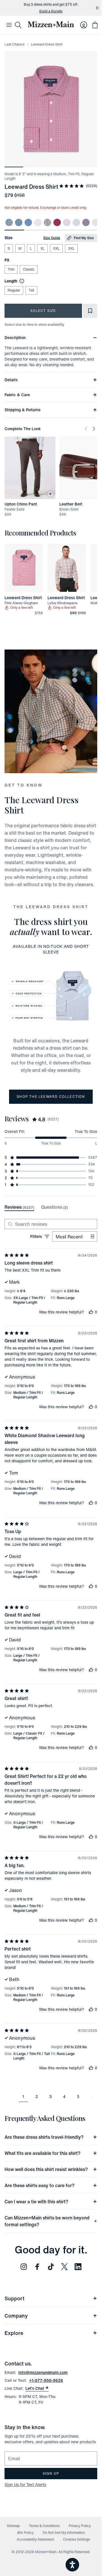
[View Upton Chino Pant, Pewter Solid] (30, 468)
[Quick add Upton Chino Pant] (50, 494)
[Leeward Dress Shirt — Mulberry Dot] (57, 222)
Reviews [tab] (19, 1207)
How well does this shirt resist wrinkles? (46, 2169)
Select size (43, 311)
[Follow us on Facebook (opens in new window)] (37, 2267)
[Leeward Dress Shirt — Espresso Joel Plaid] (96, 222)
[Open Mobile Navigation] (9, 25)
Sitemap (13, 2526)
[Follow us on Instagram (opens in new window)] (24, 2267)
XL (43, 248)
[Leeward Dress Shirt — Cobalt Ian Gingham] (28, 222)
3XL (71, 248)
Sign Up (51, 2473)
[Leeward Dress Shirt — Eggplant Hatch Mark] (67, 222)
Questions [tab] (54, 1207)
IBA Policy (25, 2533)
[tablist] (36, 1207)
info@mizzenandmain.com (43, 2372)
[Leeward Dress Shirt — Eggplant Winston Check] (47, 222)
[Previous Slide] (86, 429)
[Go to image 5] (88, 164)
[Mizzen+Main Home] (51, 24)
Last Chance (15, 44)
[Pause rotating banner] (97, 8)
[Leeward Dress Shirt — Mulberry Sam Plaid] (86, 222)
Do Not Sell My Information (64, 2533)
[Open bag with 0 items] (95, 25)
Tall (31, 290)
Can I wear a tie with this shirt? (36, 2202)
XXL (56, 248)
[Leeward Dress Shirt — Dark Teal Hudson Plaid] (9, 222)
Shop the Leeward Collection (51, 1097)
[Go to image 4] (70, 164)
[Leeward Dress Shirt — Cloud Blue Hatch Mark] (76, 222)
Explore (14, 2333)
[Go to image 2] (33, 164)
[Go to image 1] (14, 164)
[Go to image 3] (51, 164)
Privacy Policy (80, 2526)
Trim (11, 269)
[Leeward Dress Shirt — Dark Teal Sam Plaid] (19, 222)
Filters (36, 1236)
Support (14, 2298)
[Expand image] (51, 109)
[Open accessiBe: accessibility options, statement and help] (72, 2565)
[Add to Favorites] (90, 311)
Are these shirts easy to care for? (40, 2185)
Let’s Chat (37, 2388)
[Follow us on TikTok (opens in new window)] (51, 2267)
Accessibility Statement (35, 2539)
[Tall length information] (21, 281)
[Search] (18, 25)
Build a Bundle (51, 11)
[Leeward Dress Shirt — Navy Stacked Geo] (38, 222)
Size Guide (52, 238)
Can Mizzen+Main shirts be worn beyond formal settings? (47, 2221)
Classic (29, 269)
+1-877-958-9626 (46, 2380)
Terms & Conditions (44, 2526)
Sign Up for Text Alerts (25, 2484)
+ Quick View (27, 592)
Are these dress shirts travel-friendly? (44, 2137)
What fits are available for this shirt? (43, 2153)
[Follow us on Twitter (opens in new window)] (64, 2267)
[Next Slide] (94, 429)
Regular (14, 290)
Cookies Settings (76, 2539)
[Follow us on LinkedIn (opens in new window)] (78, 2267)
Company (16, 2316)
